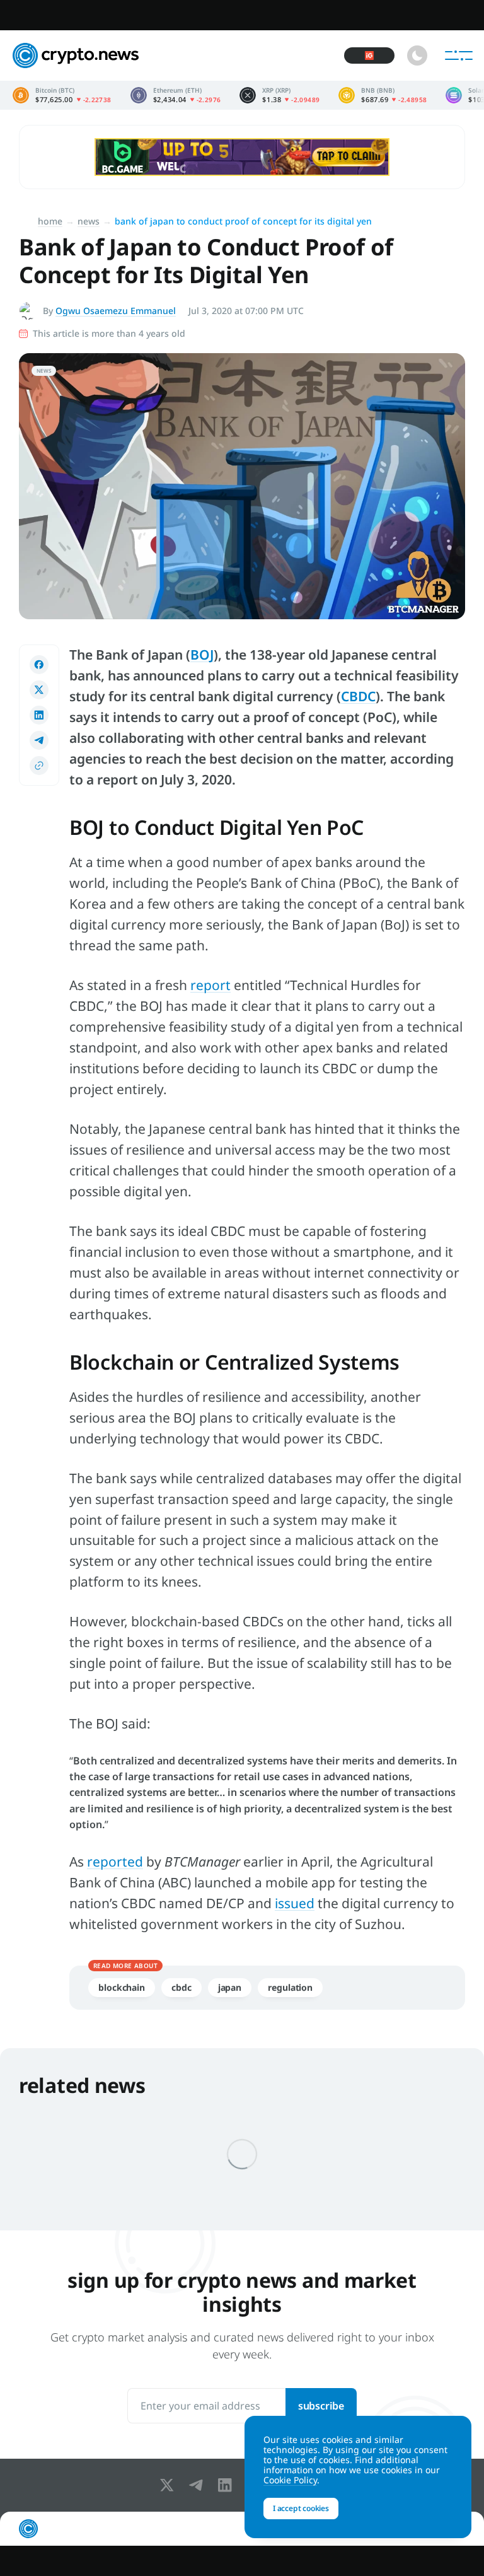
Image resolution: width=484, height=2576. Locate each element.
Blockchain (122, 1987)
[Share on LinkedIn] (39, 715)
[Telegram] (199, 2485)
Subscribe (321, 2406)
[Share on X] (39, 690)
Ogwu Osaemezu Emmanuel (116, 311)
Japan (230, 1987)
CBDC (358, 696)
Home (50, 221)
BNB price (383, 95)
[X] (170, 2485)
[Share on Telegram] (39, 740)
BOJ (202, 655)
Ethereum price (176, 95)
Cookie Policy (290, 2480)
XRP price (279, 95)
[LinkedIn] (228, 2485)
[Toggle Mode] (417, 55)
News (89, 221)
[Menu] (459, 55)
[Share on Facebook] (39, 665)
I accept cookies (301, 2508)
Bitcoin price (62, 95)
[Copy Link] (39, 766)
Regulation (290, 1987)
